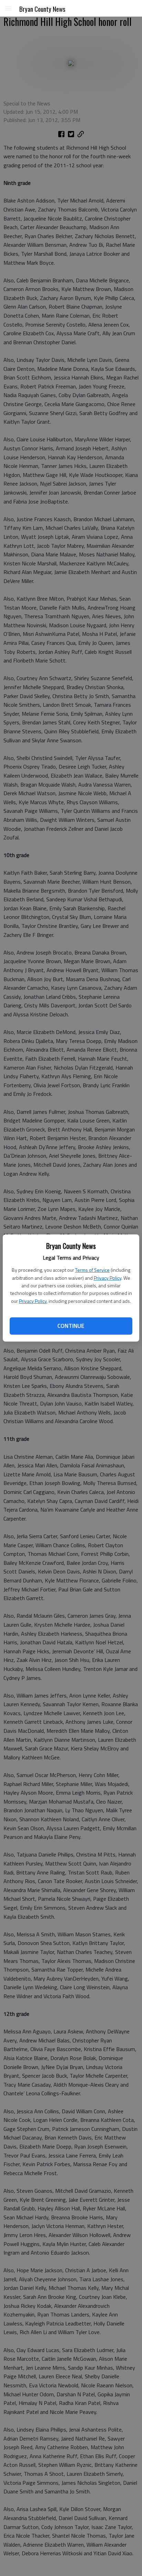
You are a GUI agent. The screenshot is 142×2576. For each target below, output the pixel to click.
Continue (71, 1326)
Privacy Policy (108, 1278)
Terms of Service (92, 1270)
